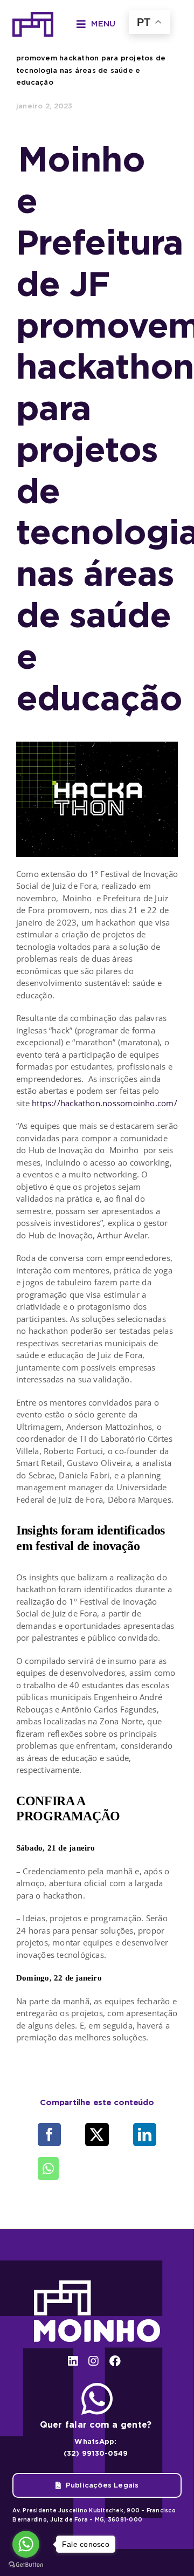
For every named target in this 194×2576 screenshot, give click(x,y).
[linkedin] (73, 2361)
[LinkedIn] (145, 2135)
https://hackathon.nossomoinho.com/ (105, 1103)
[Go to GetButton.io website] (26, 2565)
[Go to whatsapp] (26, 2544)
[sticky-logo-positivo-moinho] (33, 16)
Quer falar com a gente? (96, 2425)
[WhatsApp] (48, 2169)
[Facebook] (49, 2135)
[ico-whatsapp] (97, 2387)
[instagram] (93, 2361)
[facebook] (115, 2361)
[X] (97, 2135)
